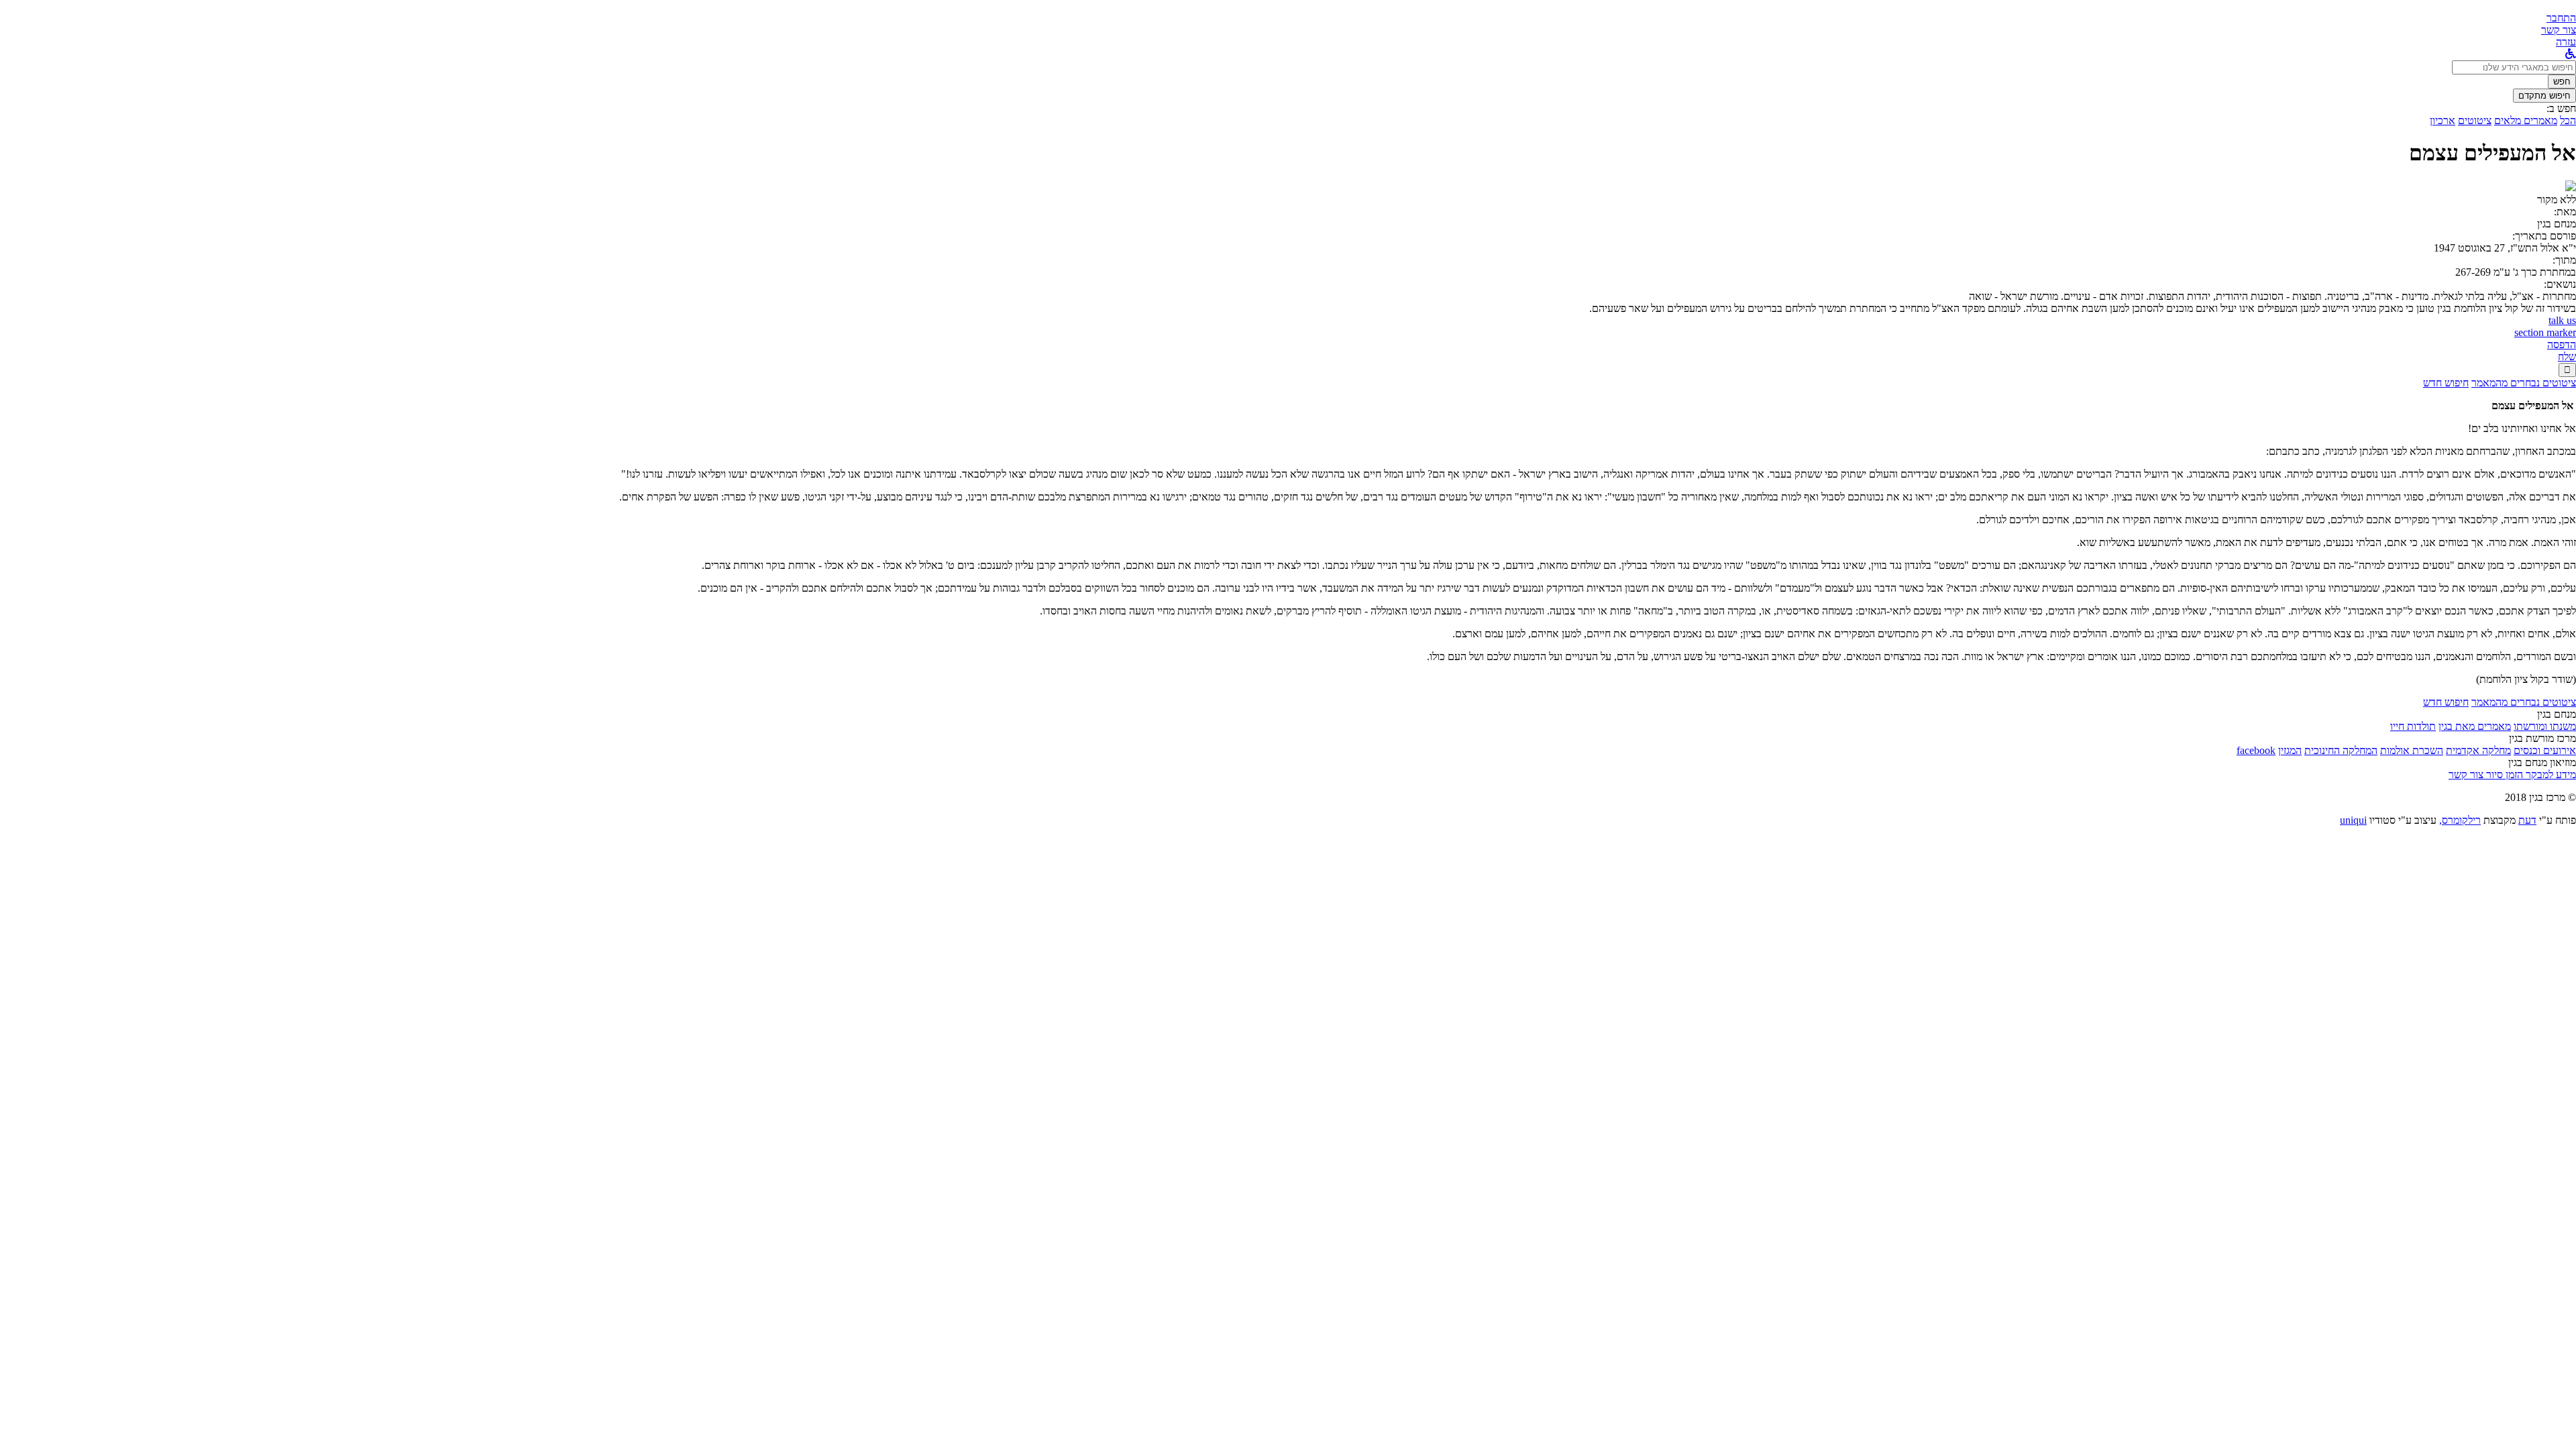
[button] (2561, 18)
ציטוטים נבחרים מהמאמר (2524, 383)
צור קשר (2466, 774)
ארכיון (2443, 120)
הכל (2568, 120)
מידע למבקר (2550, 774)
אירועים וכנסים (2545, 750)
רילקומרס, (2460, 820)
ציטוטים (2475, 120)
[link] (2559, 30)
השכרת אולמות (2412, 750)
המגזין (2290, 750)
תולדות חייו (2413, 726)
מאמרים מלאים (2526, 120)
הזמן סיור (2503, 774)
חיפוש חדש (2446, 383)
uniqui (2353, 820)
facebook (2256, 750)
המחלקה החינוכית (2341, 750)
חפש (2562, 82)
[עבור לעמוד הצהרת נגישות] (2571, 54)
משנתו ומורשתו (2545, 726)
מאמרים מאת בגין (2475, 726)
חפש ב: (2561, 108)
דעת (2527, 820)
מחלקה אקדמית (2478, 750)
